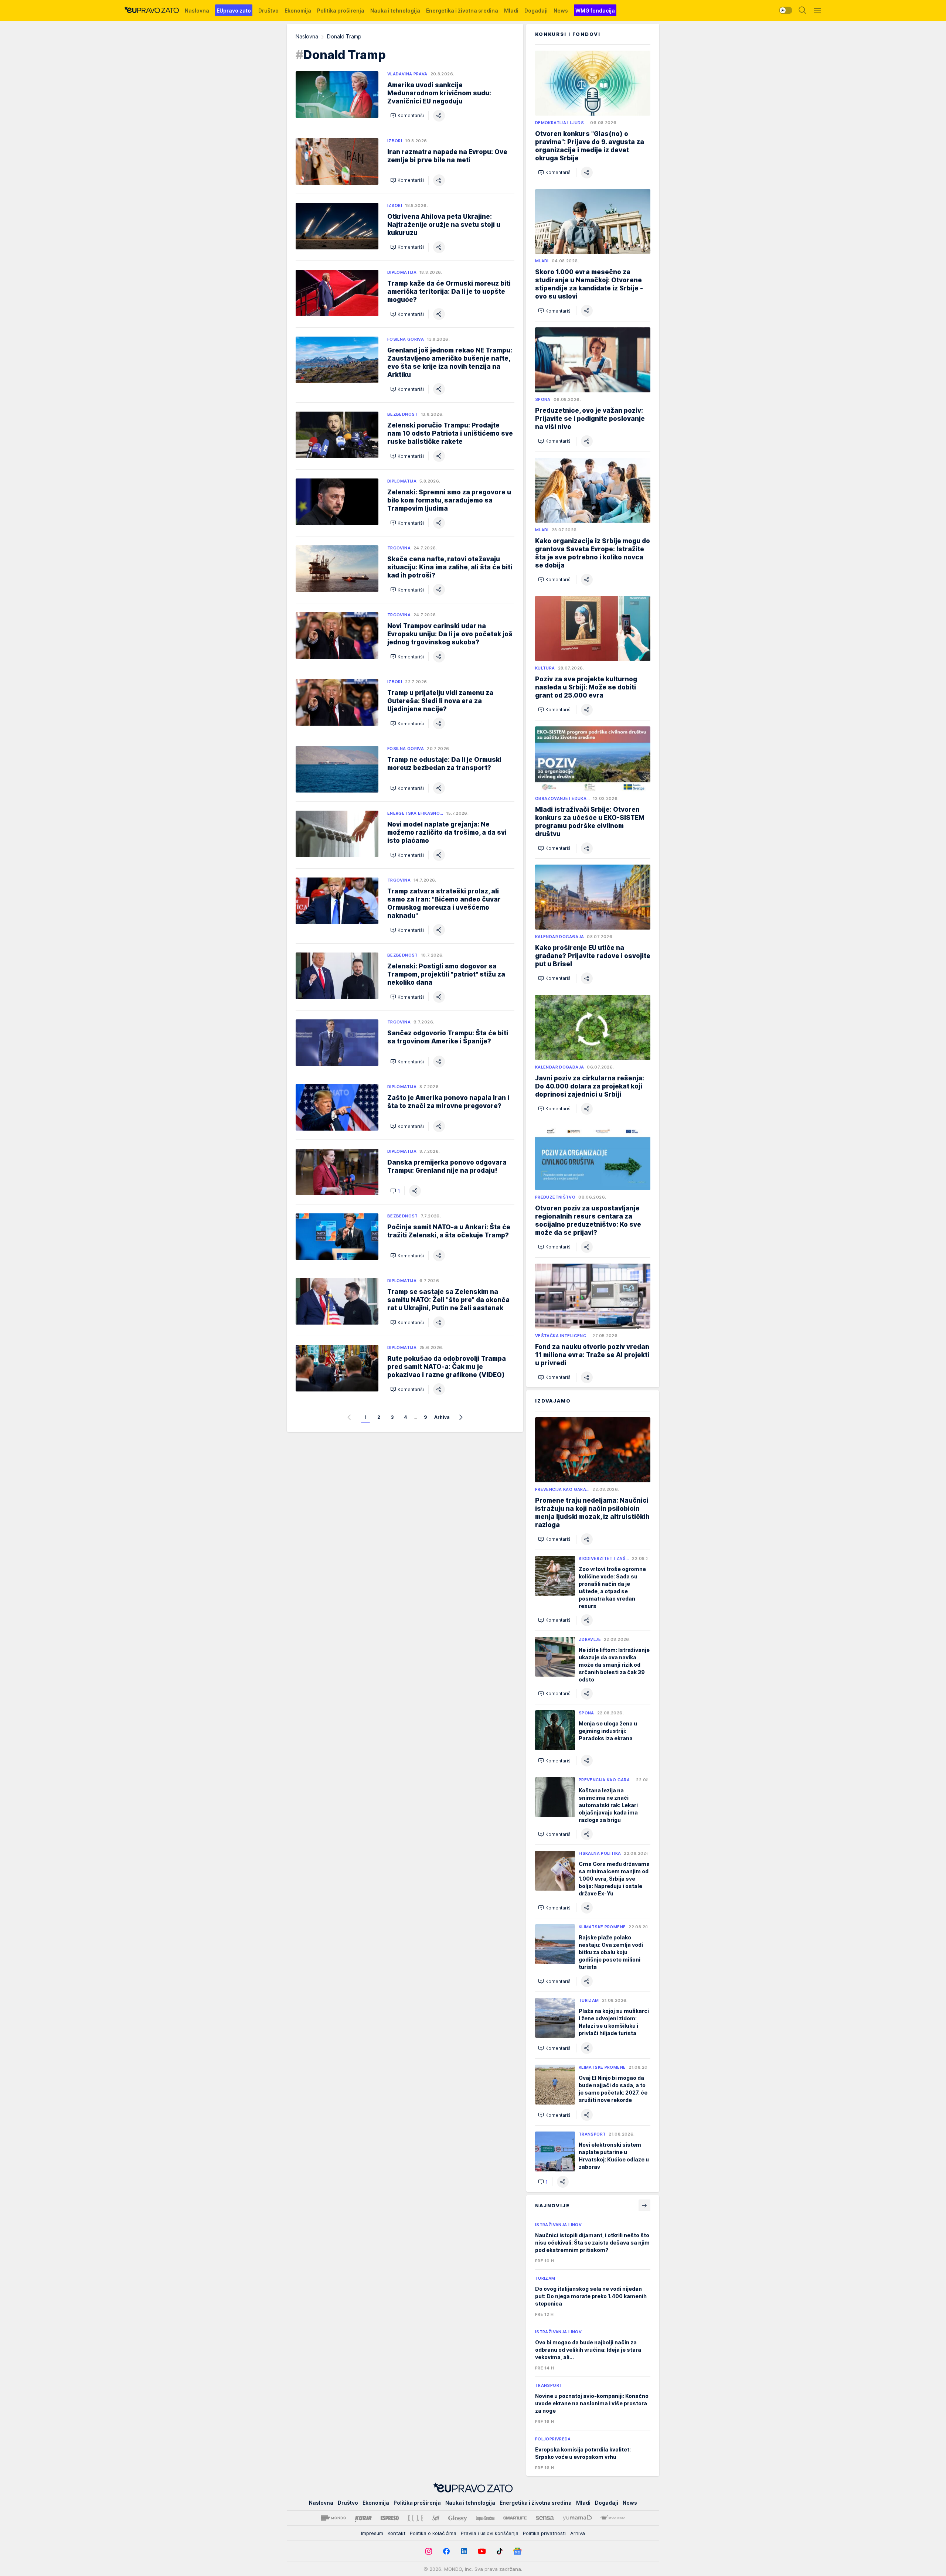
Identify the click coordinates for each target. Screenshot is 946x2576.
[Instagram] (429, 2551)
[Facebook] (446, 2551)
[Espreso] (390, 2518)
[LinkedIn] (464, 2551)
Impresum (372, 2533)
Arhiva (442, 1418)
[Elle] (415, 2518)
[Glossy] (458, 2518)
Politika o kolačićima (433, 2533)
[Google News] (517, 2551)
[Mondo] (333, 2518)
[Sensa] (545, 2518)
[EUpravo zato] (152, 10)
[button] (407, 116)
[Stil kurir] (436, 2518)
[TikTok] (500, 2551)
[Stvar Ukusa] (613, 2518)
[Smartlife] (515, 2518)
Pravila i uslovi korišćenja (490, 2533)
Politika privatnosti (544, 2533)
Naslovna (307, 36)
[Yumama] (577, 2518)
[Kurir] (363, 2518)
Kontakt (397, 2533)
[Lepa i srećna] (485, 2518)
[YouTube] (482, 2551)
